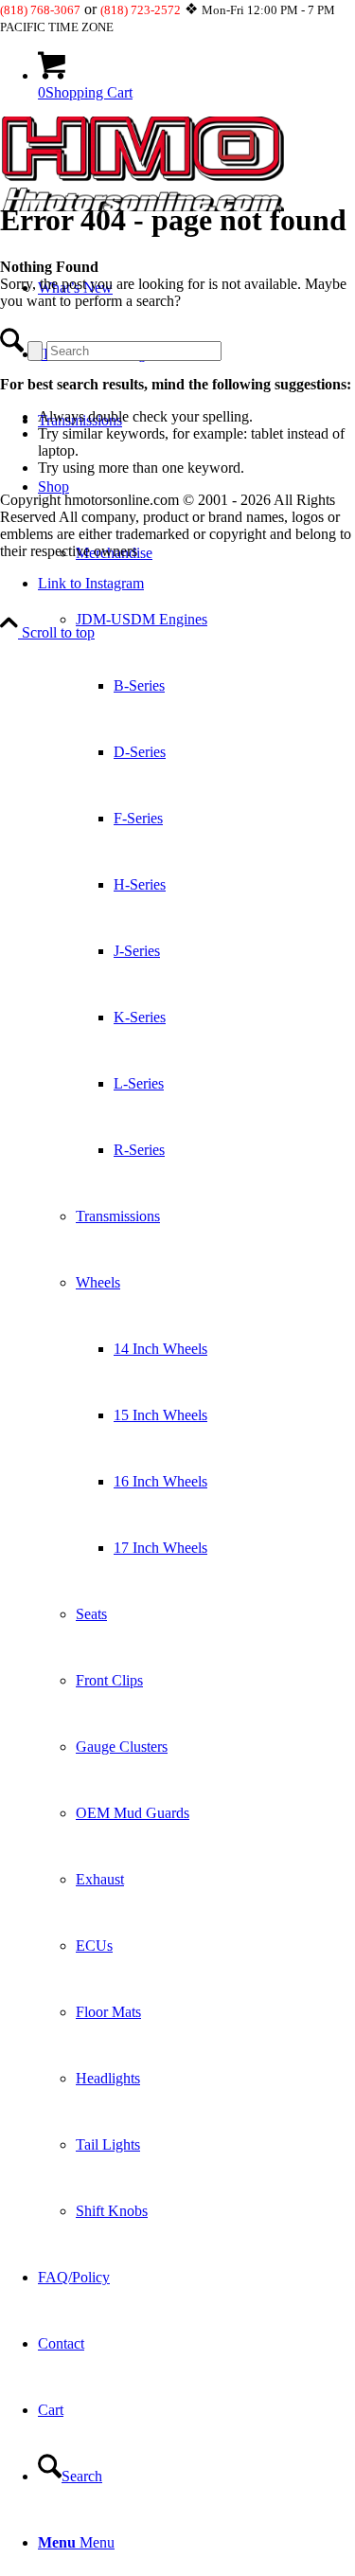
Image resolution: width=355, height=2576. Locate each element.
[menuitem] (196, 1349)
